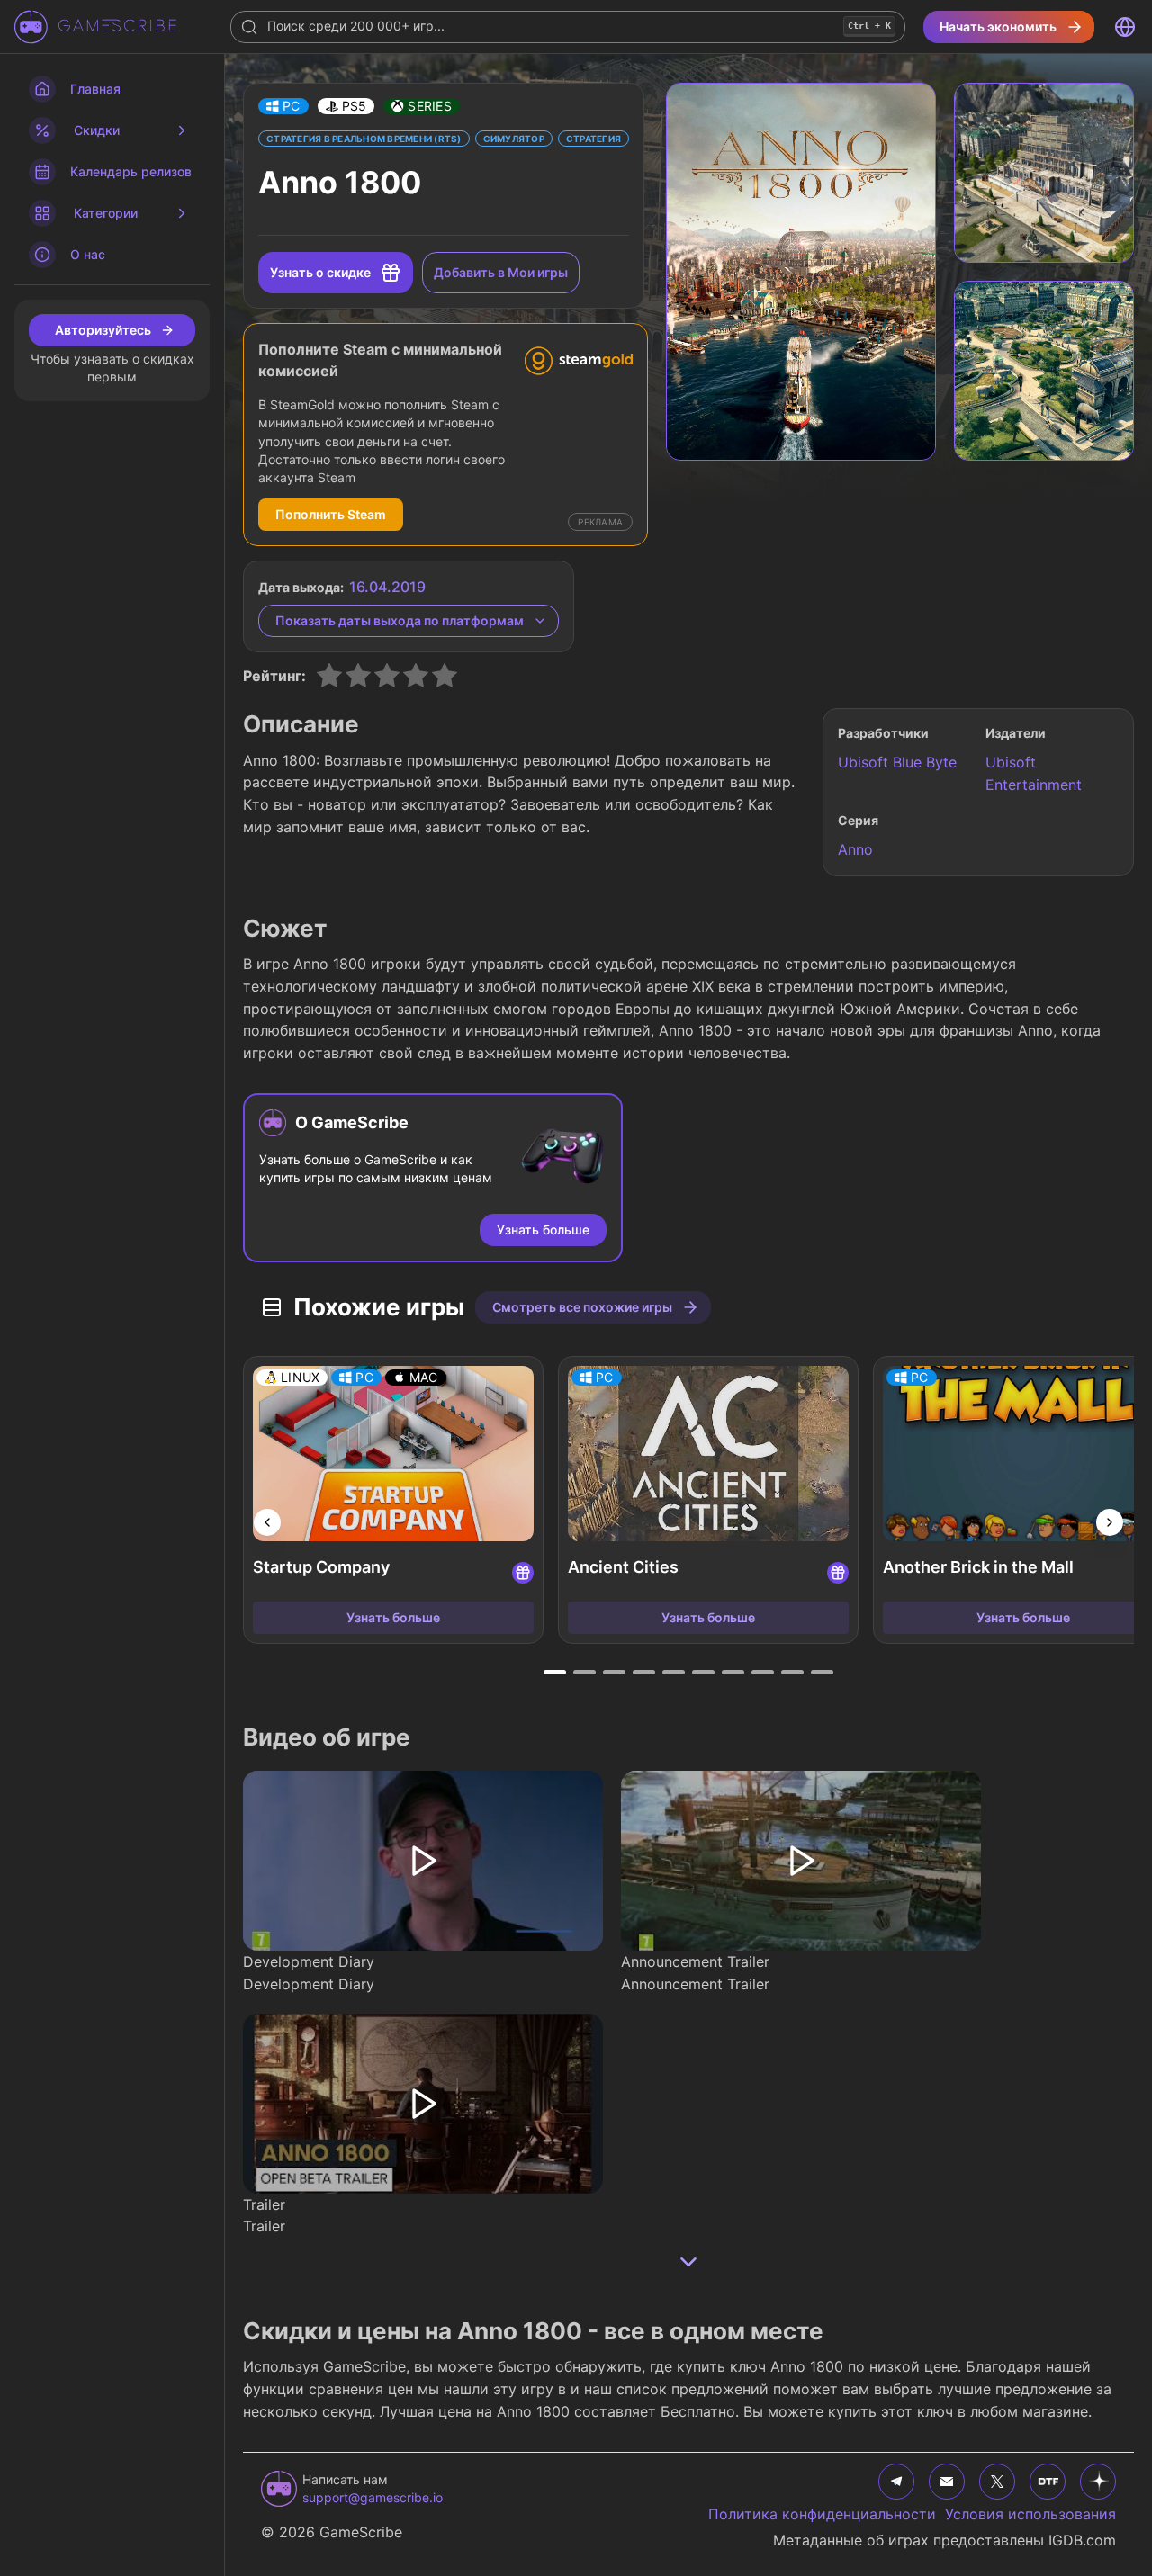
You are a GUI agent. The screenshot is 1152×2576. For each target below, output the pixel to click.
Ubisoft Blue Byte (897, 762)
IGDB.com (1082, 2540)
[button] (283, 106)
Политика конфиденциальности (822, 2514)
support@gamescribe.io (373, 2497)
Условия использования (1030, 2514)
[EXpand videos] (688, 2262)
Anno (855, 849)
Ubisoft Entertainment (1034, 773)
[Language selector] (1125, 27)
